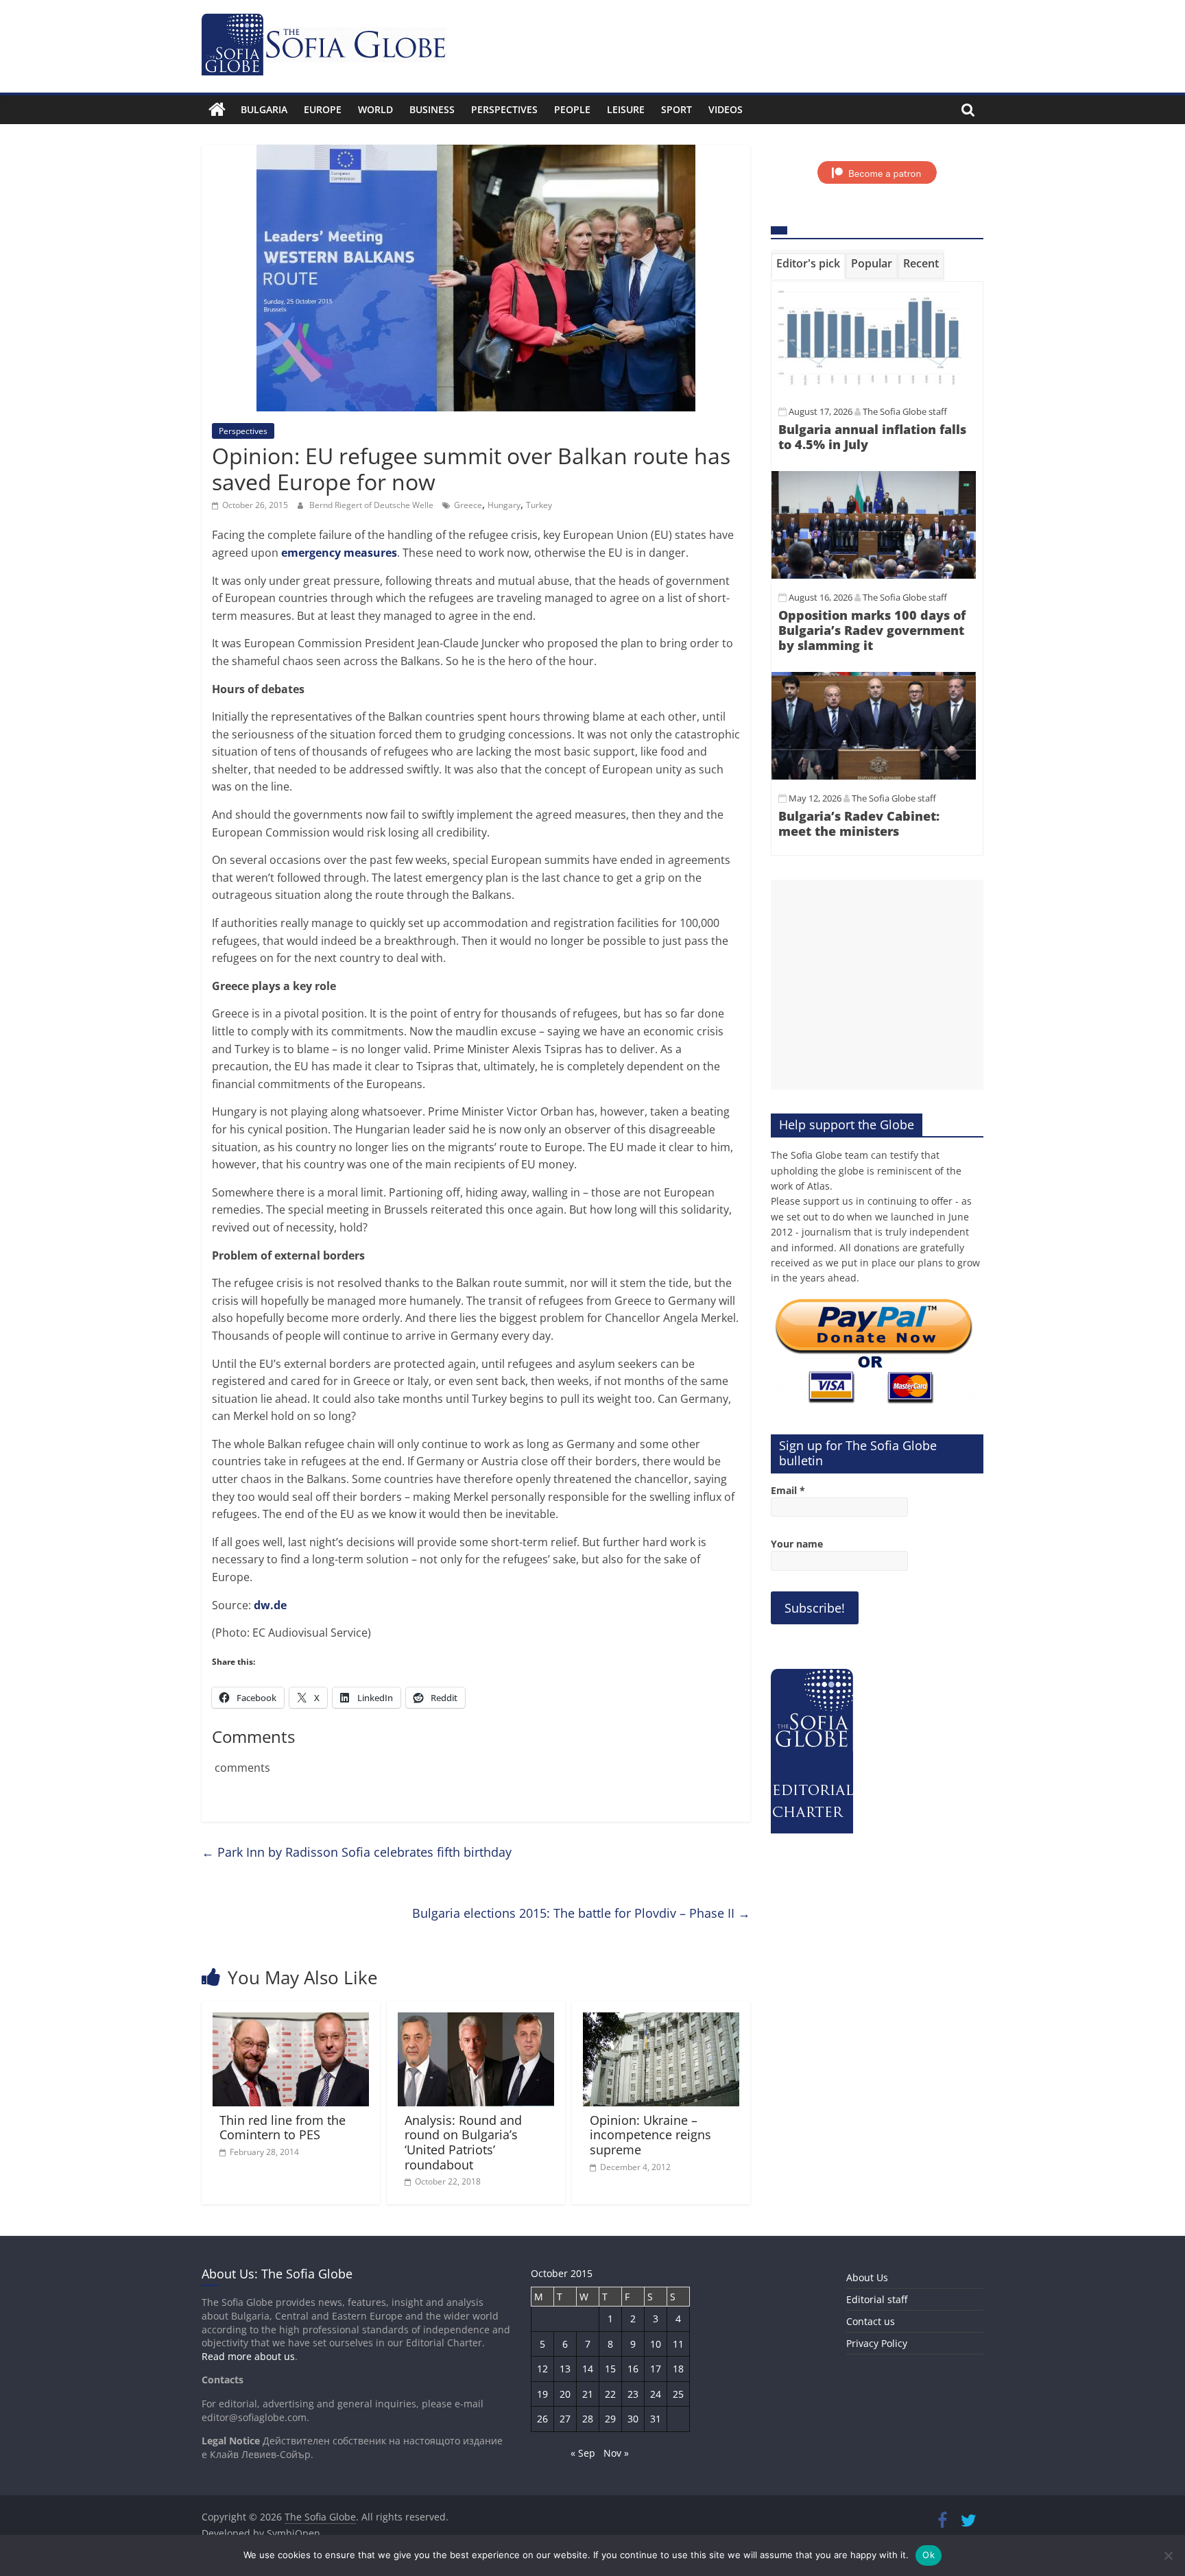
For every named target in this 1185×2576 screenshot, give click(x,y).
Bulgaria (264, 109)
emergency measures (339, 553)
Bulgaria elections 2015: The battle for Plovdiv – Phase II (581, 1913)
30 (633, 2419)
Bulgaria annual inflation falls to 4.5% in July (872, 437)
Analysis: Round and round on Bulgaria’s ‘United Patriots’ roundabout (463, 2142)
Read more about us (248, 2356)
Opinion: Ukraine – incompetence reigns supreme (650, 2135)
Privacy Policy (877, 2343)
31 (656, 2419)
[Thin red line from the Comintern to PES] (291, 2021)
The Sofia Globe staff (905, 411)
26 (542, 2419)
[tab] (808, 266)
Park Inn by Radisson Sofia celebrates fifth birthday (357, 1852)
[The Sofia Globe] (217, 110)
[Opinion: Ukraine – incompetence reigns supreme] (661, 2021)
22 (610, 2394)
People (572, 109)
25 (678, 2394)
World (375, 109)
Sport (677, 109)
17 (656, 2369)
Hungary (504, 505)
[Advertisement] (877, 985)
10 (656, 2344)
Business (432, 109)
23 (633, 2394)
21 (588, 2394)
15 (610, 2369)
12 (542, 2369)
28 (588, 2419)
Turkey (539, 505)
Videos (726, 109)
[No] (1168, 2555)
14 (588, 2369)
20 (565, 2394)
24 (656, 2394)
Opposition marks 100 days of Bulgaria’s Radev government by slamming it (872, 630)
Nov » (616, 2453)
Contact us (871, 2321)
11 (678, 2344)
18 (678, 2369)
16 (633, 2369)
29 (610, 2419)
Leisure (626, 109)
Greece (468, 505)
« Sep (583, 2453)
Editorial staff (877, 2299)
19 (542, 2394)
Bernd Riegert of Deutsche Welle (372, 505)
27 (565, 2419)
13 (565, 2369)
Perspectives (504, 109)
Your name (797, 1544)
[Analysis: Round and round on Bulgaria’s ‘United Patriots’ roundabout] (476, 2021)
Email (788, 1490)
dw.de (270, 1605)
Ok (929, 2555)
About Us (867, 2277)
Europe (323, 109)
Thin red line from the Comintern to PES (283, 2128)
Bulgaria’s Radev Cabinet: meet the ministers (859, 823)
